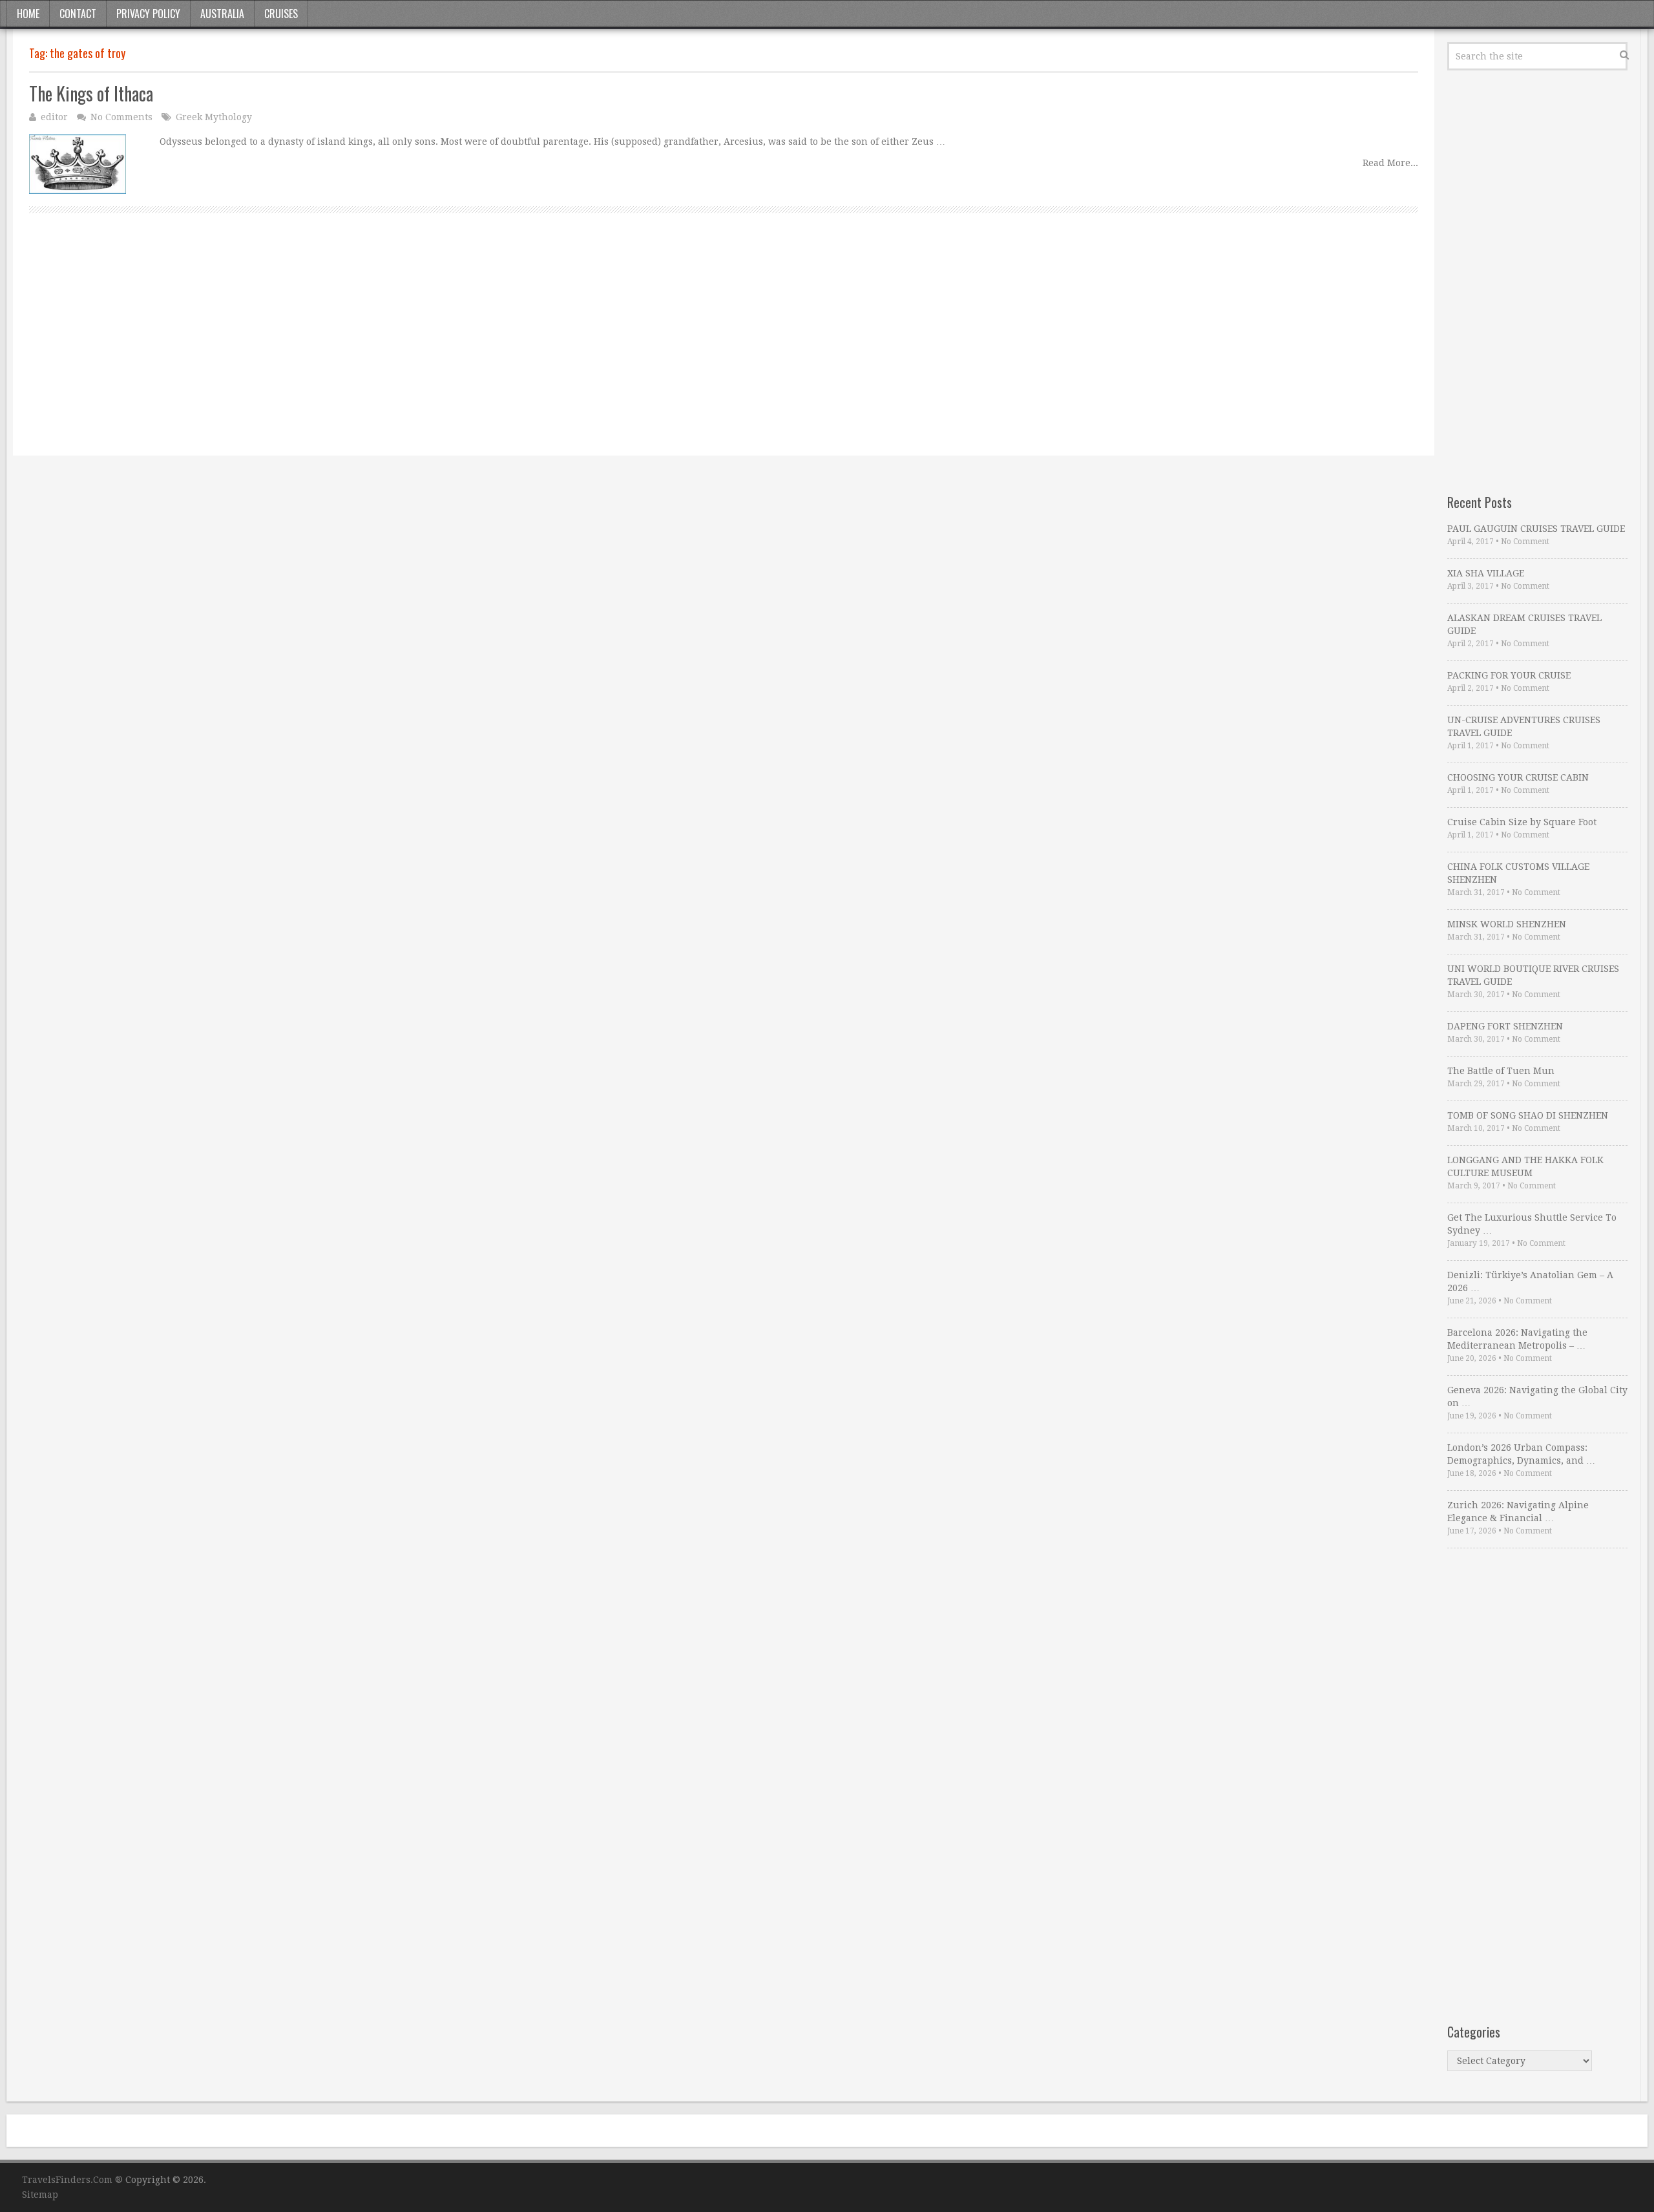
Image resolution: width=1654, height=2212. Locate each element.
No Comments (121, 117)
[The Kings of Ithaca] (78, 164)
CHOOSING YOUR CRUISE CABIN (1518, 777)
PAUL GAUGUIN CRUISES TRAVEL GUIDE (1536, 529)
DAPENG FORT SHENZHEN (1505, 1026)
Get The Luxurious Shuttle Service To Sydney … (1532, 1224)
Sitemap (40, 2195)
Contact (78, 14)
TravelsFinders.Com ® (72, 2180)
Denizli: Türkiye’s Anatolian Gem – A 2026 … (1530, 1281)
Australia (222, 14)
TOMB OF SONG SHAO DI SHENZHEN (1528, 1115)
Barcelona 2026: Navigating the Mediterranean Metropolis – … (1517, 1339)
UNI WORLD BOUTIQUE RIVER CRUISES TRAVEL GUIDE (1533, 975)
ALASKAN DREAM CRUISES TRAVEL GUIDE (1524, 624)
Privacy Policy (148, 14)
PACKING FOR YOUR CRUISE (1509, 675)
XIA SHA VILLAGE (1486, 573)
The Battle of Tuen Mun (1501, 1071)
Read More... (1390, 163)
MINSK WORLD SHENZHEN (1507, 924)
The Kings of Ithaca (91, 93)
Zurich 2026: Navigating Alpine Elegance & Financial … (1518, 1512)
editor (54, 117)
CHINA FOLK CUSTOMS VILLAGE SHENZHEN (1518, 873)
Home (28, 14)
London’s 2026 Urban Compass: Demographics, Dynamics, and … (1521, 1454)
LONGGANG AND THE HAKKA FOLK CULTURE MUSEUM (1525, 1166)
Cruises (281, 14)
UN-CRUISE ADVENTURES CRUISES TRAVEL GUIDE (1524, 726)
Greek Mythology (214, 117)
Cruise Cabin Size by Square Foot (1522, 822)
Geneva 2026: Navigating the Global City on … (1537, 1396)
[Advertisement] (417, 349)
